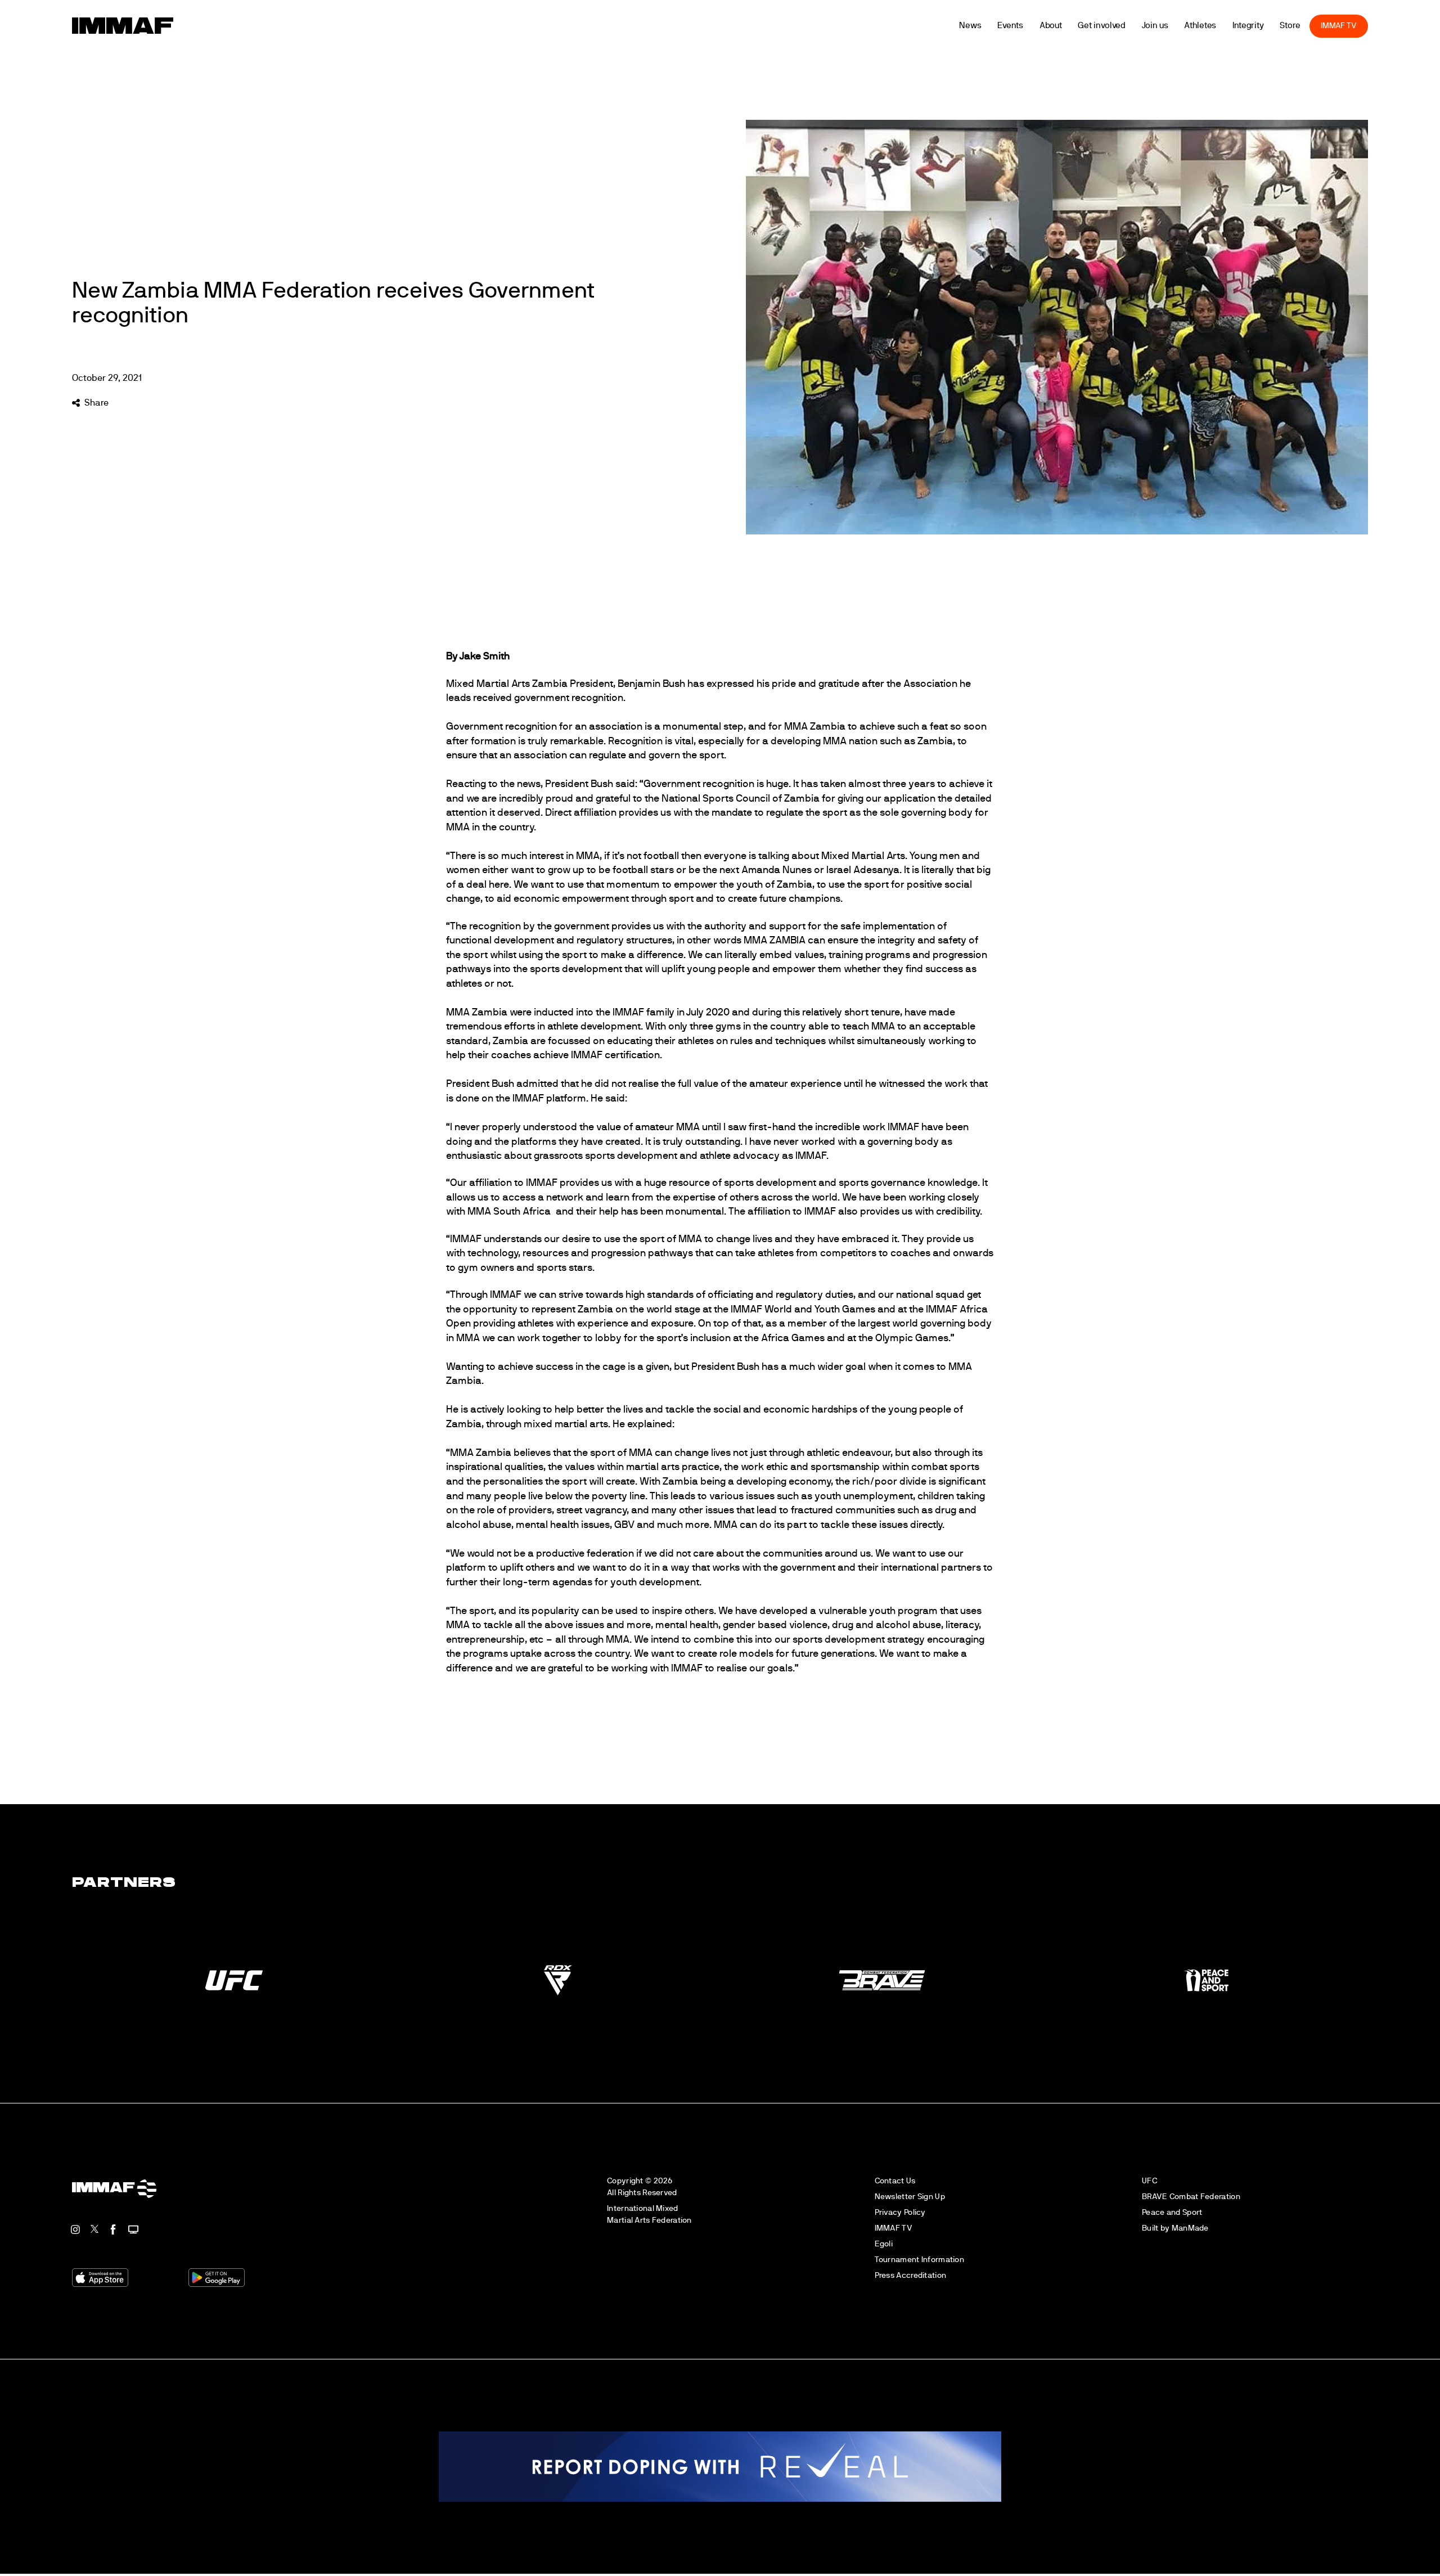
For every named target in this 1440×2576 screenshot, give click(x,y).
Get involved (1131, 26)
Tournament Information (919, 2260)
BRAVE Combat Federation (1191, 2197)
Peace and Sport (1172, 2212)
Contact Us (895, 2181)
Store (1319, 26)
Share (96, 403)
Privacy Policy (900, 2212)
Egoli (884, 2244)
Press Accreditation (910, 2275)
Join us (1184, 26)
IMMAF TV (1367, 26)
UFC (1149, 2181)
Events (1039, 26)
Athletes (1229, 26)
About (1080, 26)
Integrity (1277, 26)
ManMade (1190, 2228)
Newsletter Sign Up (910, 2197)
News (999, 26)
